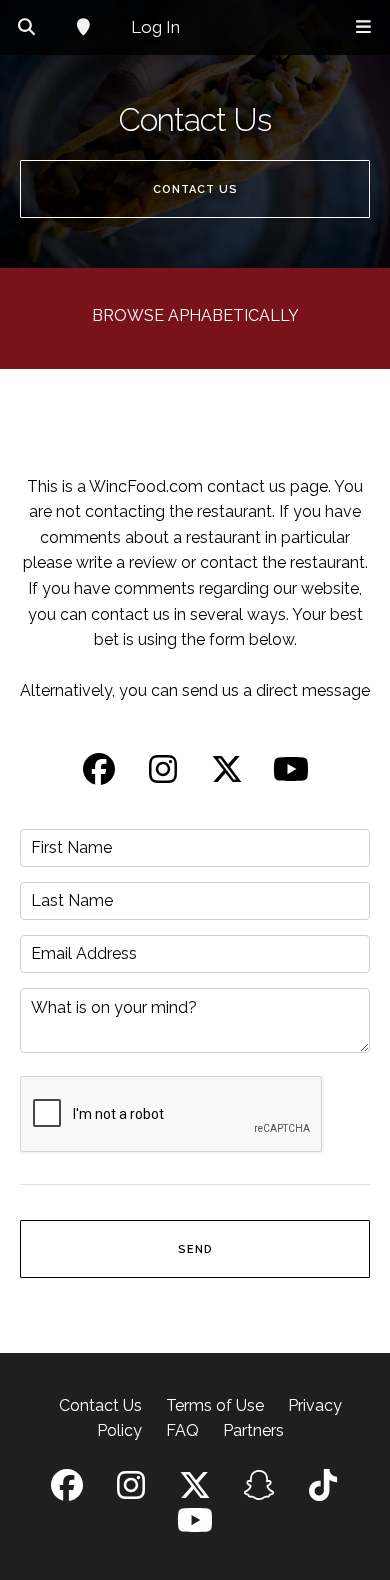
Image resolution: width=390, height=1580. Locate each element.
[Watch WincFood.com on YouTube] (291, 775)
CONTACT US (195, 189)
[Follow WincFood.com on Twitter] (227, 775)
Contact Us (100, 1405)
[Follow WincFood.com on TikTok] (323, 1491)
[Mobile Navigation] (363, 27)
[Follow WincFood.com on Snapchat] (259, 1491)
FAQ (182, 1430)
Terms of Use (215, 1405)
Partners (253, 1430)
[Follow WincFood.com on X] (195, 1491)
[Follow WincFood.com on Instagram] (163, 775)
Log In (155, 27)
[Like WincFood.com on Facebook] (99, 775)
